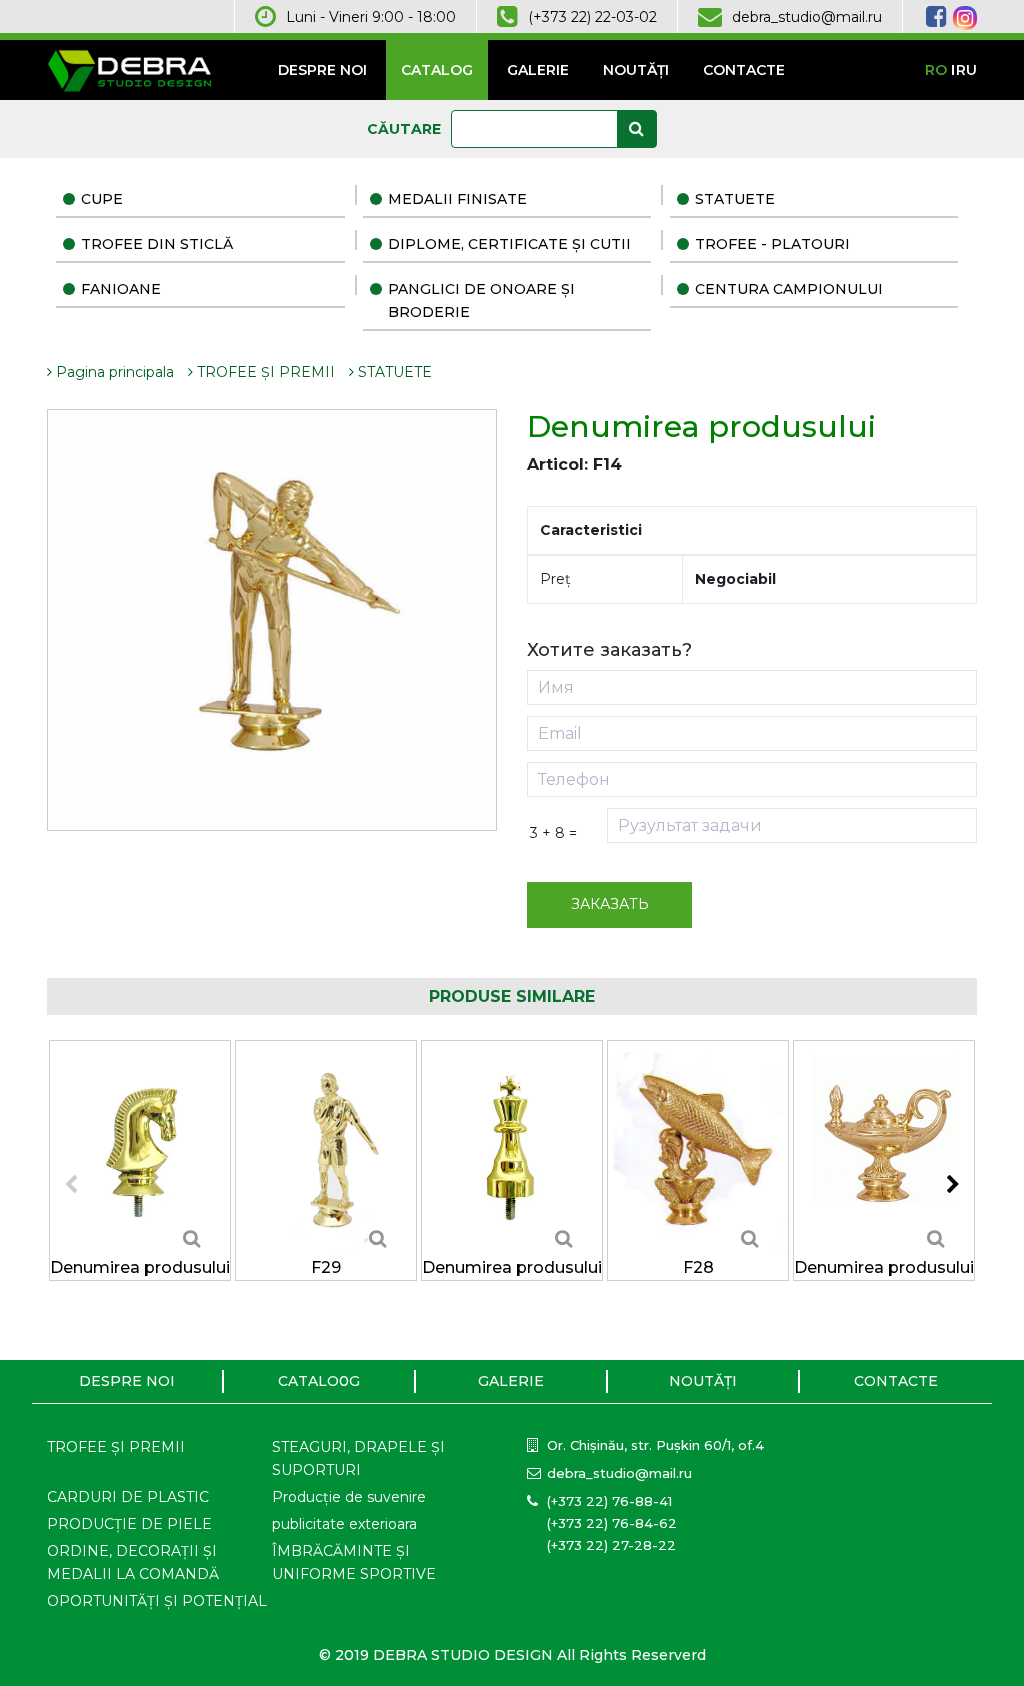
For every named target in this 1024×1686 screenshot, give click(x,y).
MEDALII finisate (457, 199)
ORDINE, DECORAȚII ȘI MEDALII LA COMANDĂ (133, 1562)
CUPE (102, 199)
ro (936, 70)
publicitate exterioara (344, 1524)
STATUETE (735, 199)
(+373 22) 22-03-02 (592, 17)
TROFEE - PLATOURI (772, 244)
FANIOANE (121, 289)
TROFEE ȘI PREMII (264, 372)
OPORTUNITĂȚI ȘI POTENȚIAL (157, 1601)
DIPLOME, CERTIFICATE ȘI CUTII (509, 244)
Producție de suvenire (349, 1497)
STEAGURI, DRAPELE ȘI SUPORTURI (358, 1458)
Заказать (610, 904)
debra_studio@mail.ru (807, 17)
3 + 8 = (553, 833)
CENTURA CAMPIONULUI (789, 289)
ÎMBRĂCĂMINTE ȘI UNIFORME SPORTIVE (354, 1562)
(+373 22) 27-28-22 (611, 1545)
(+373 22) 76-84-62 (612, 1523)
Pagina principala (113, 372)
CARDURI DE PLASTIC (128, 1497)
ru (966, 70)
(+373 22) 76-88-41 (609, 1501)
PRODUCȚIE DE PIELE (129, 1524)
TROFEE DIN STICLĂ (157, 244)
